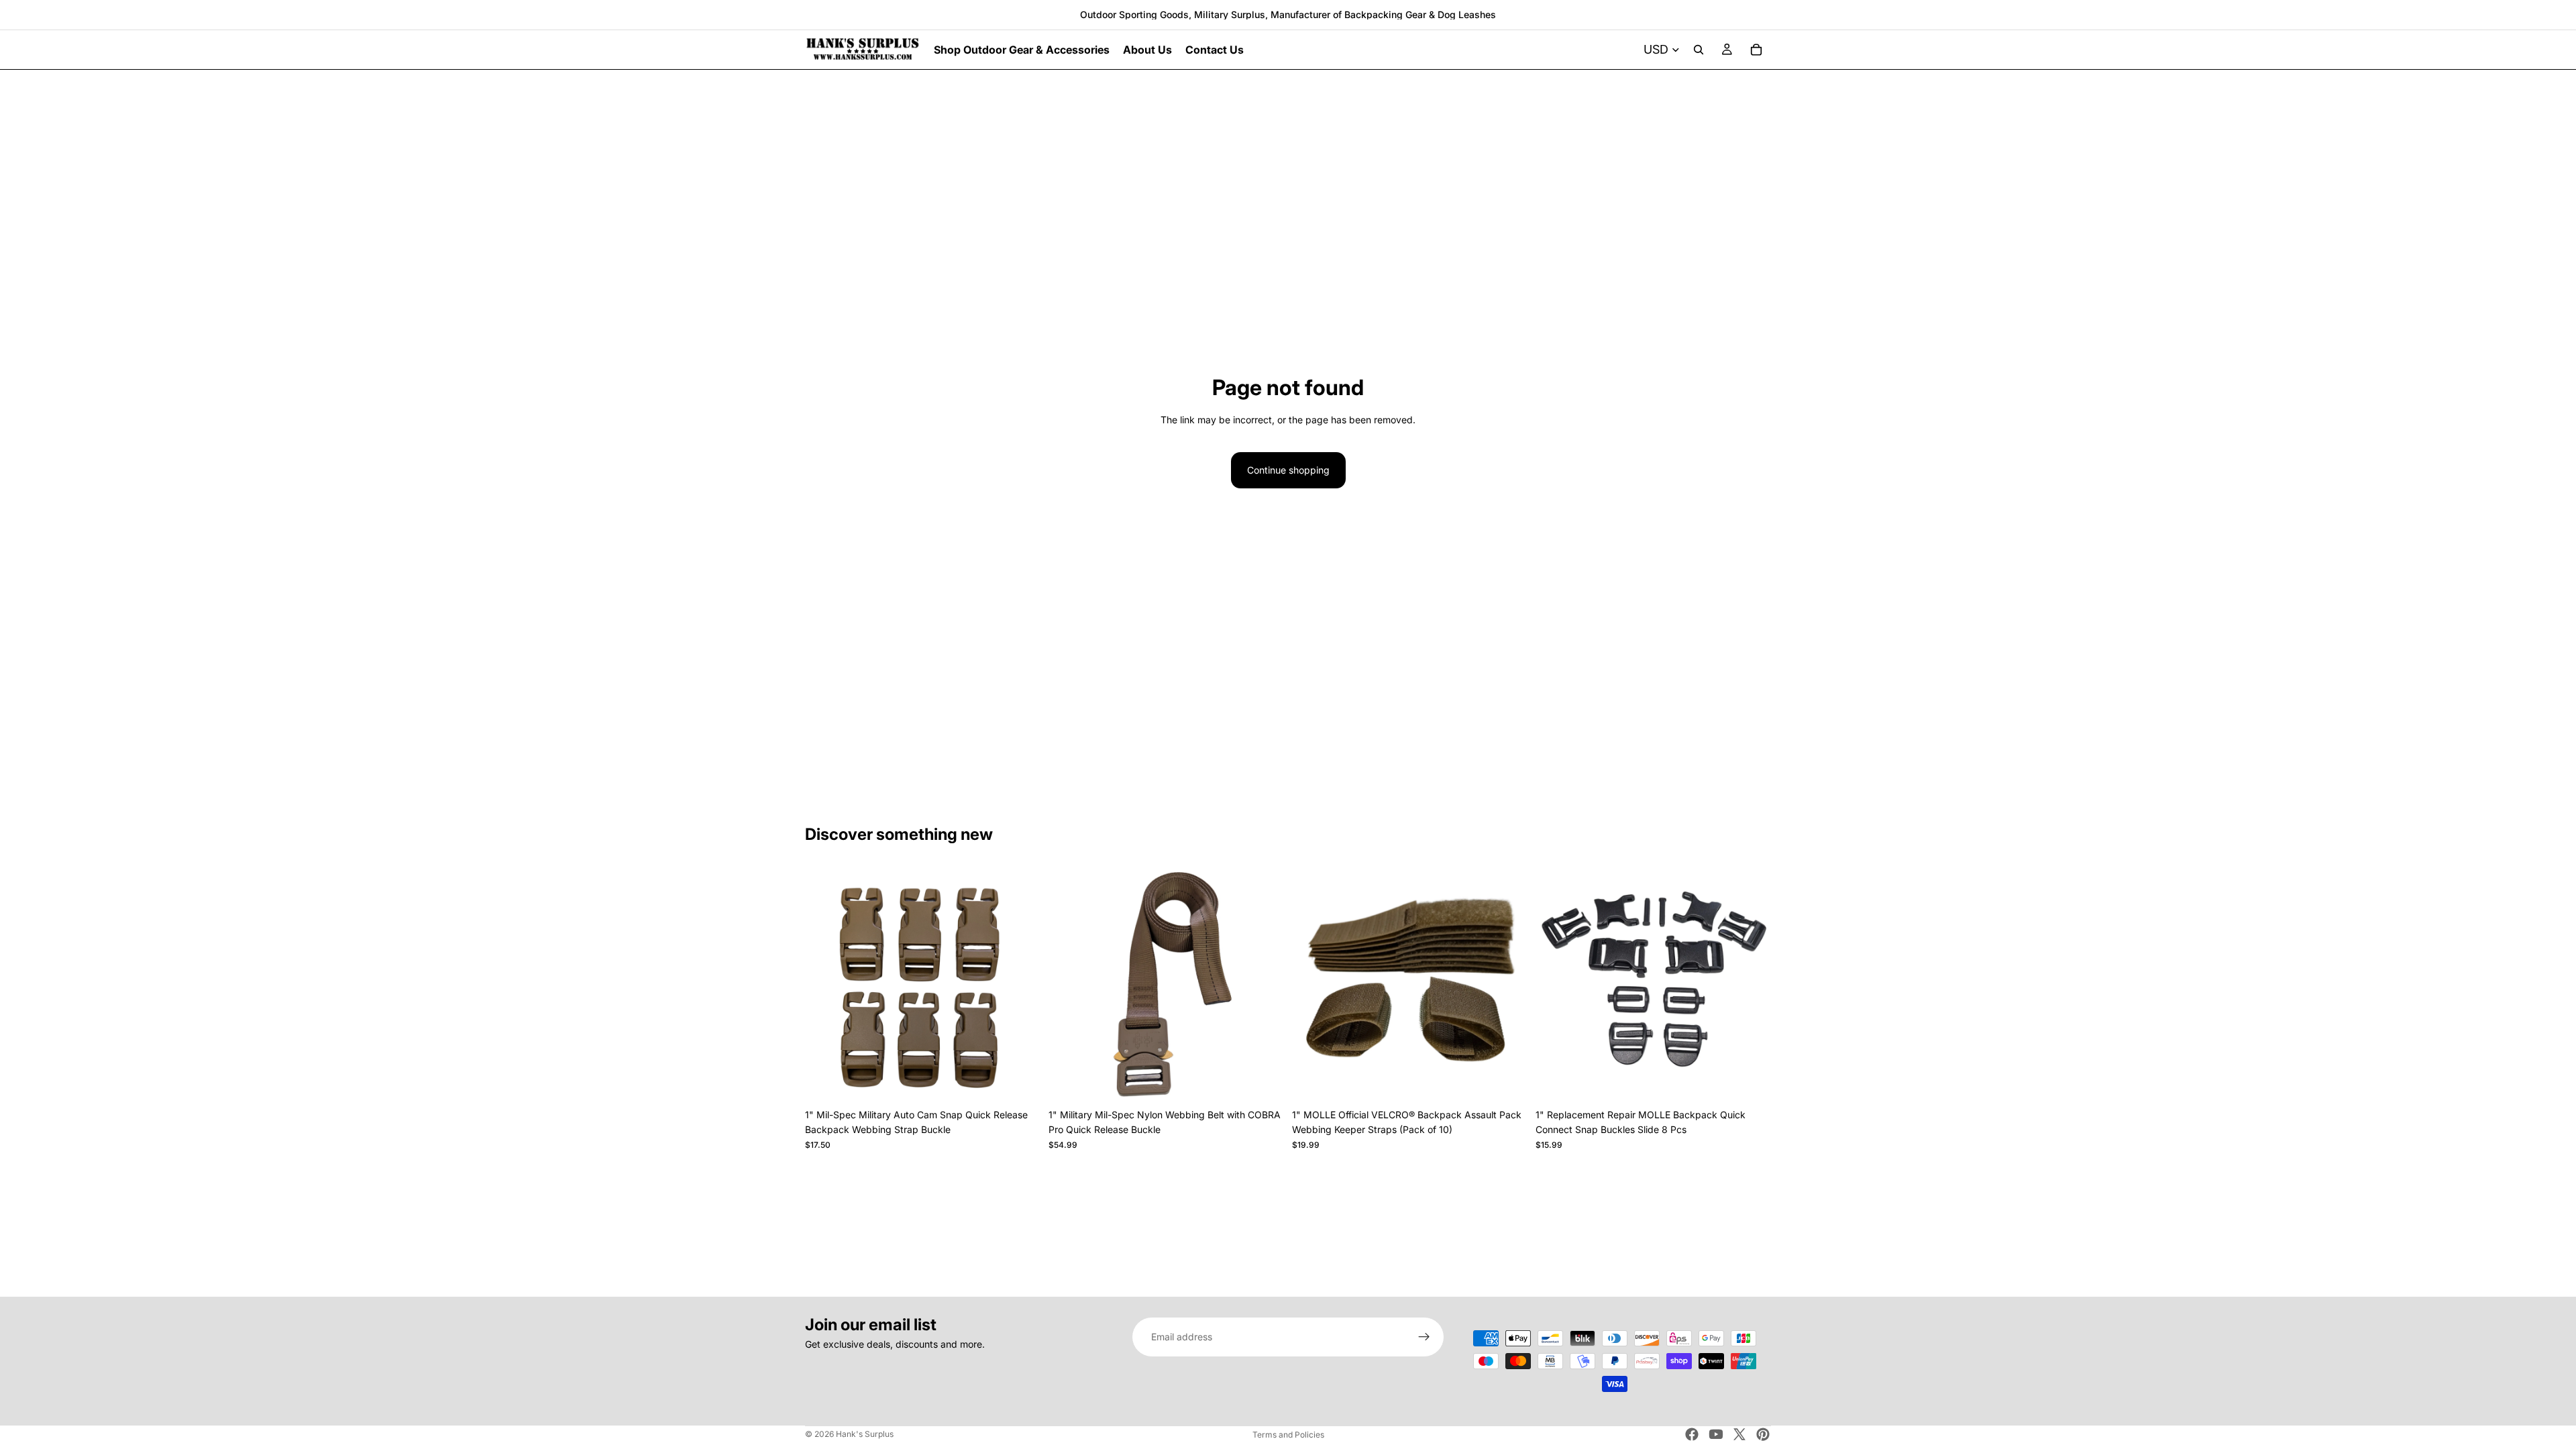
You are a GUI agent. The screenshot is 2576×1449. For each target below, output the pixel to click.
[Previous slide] (825, 985)
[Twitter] (1739, 1434)
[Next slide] (1020, 985)
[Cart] (1756, 50)
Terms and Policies (1288, 1435)
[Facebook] (1692, 1434)
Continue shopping (1288, 470)
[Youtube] (1716, 1434)
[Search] (1699, 50)
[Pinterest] (1763, 1434)
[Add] (1750, 1081)
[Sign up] (1424, 1337)
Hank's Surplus (865, 1434)
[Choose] (1020, 1081)
